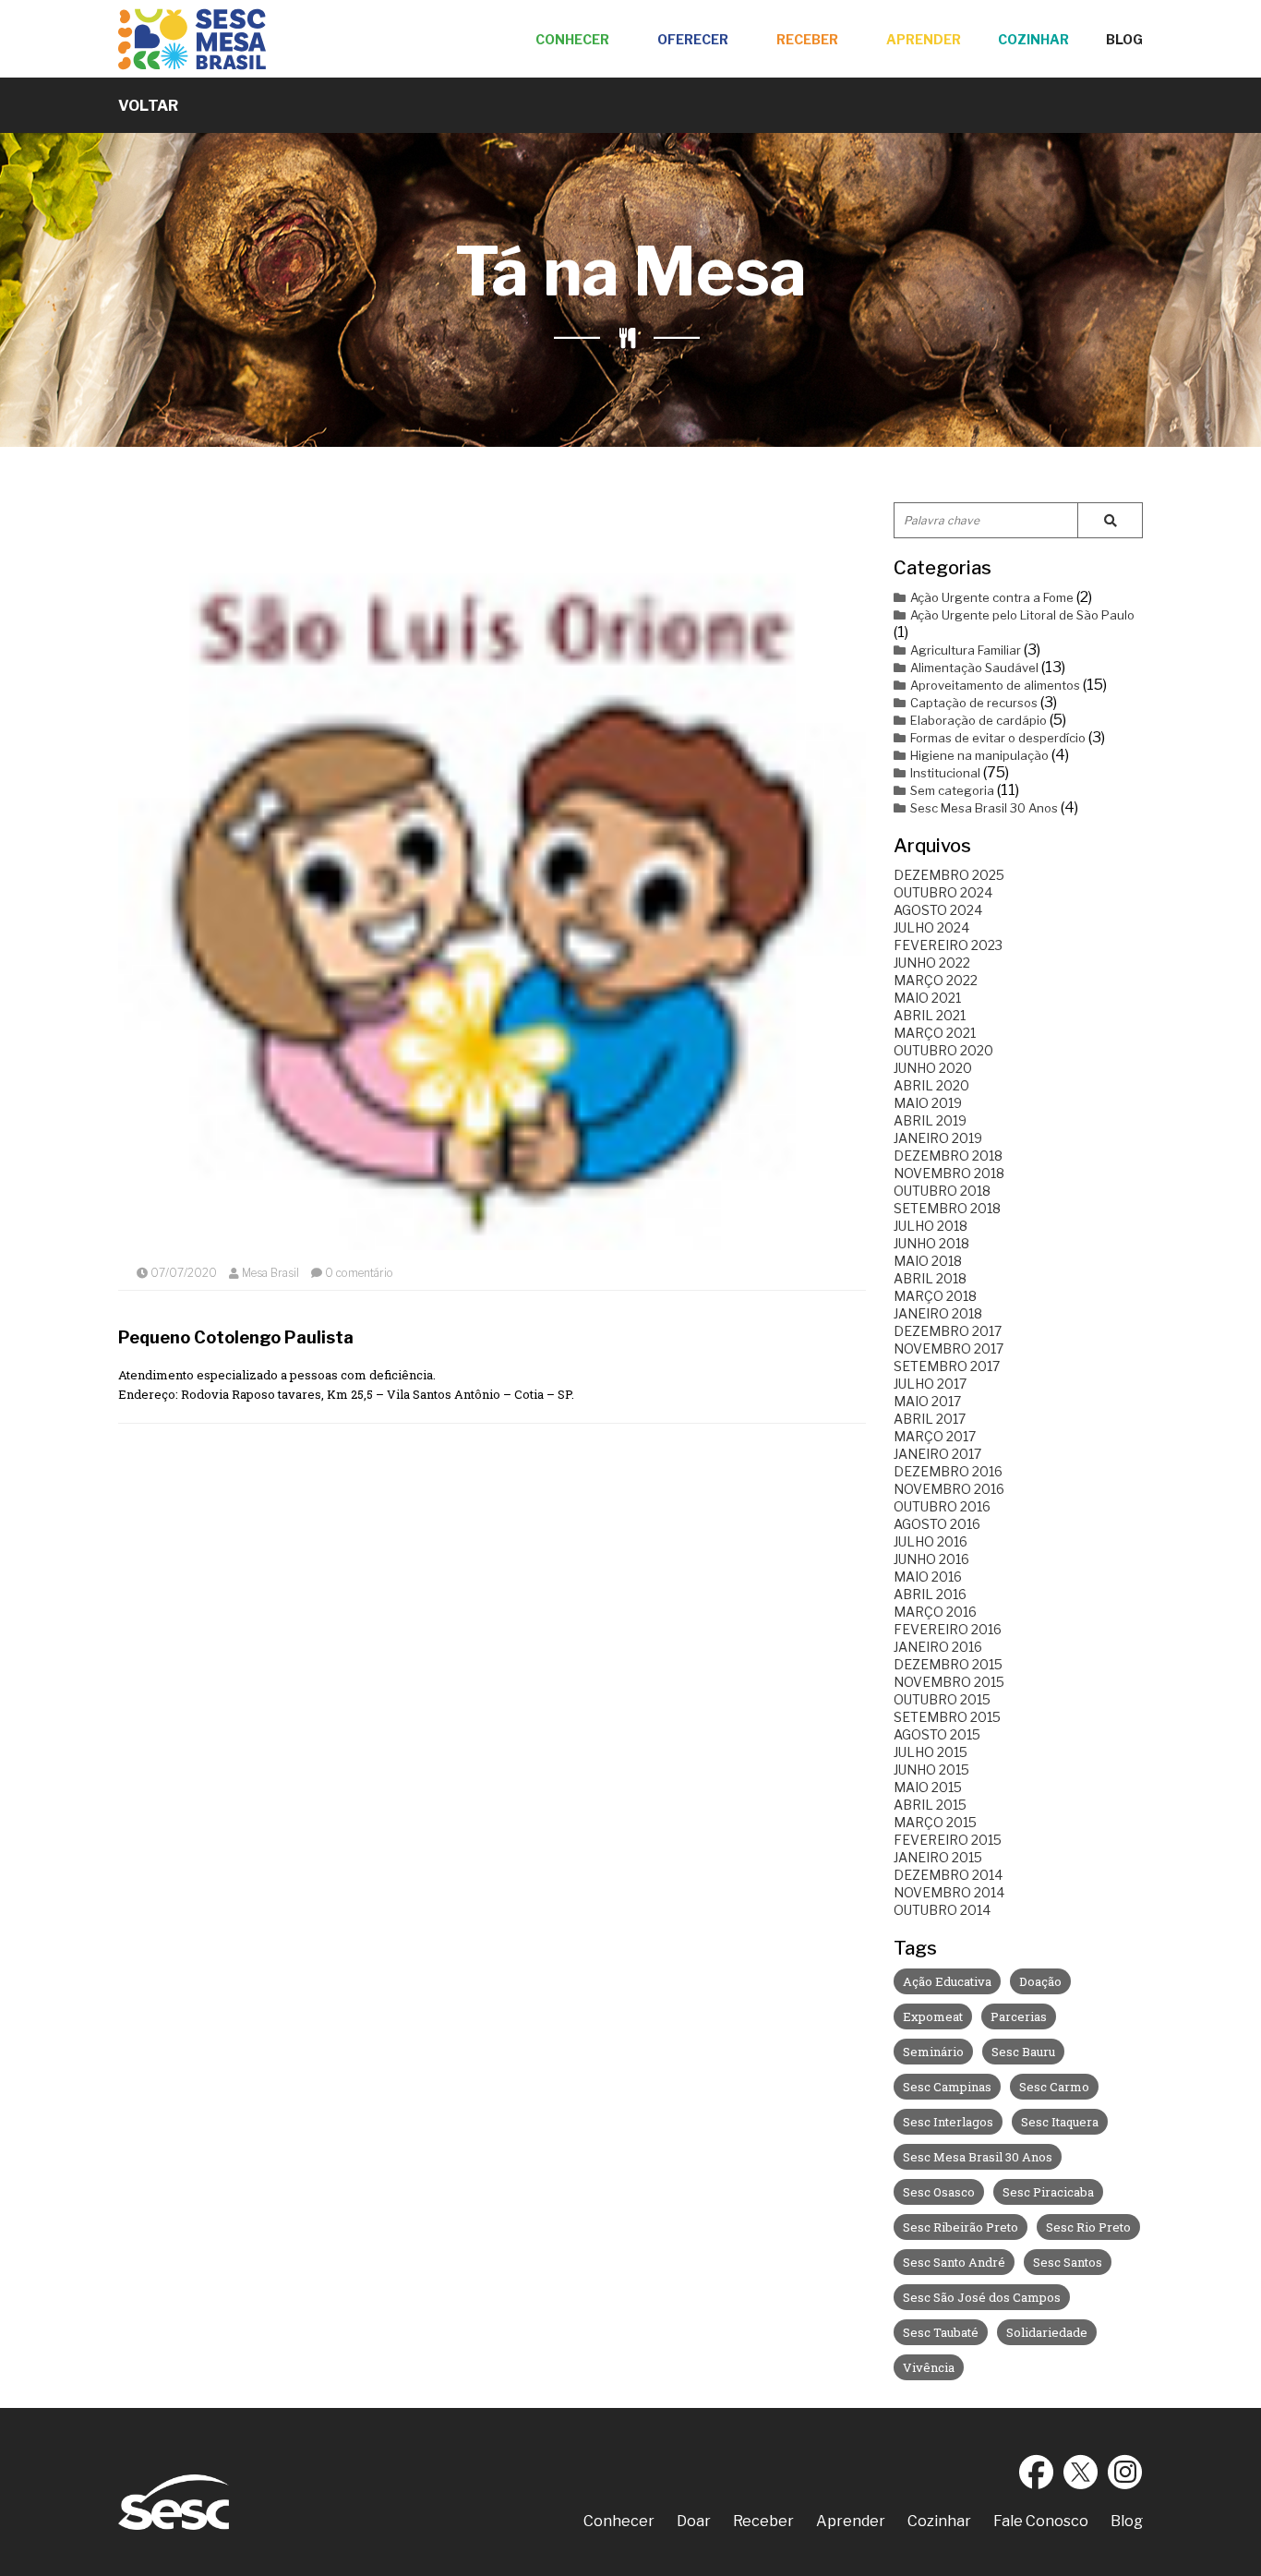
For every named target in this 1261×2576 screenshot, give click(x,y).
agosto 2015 (937, 1734)
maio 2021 (927, 998)
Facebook (1037, 2472)
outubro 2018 (942, 1191)
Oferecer (693, 39)
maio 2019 (928, 1103)
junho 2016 (931, 1559)
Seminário (933, 2052)
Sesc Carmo (1054, 2087)
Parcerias (1019, 2016)
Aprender (924, 39)
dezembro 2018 (948, 1156)
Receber (807, 39)
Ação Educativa (947, 1981)
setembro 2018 (947, 1208)
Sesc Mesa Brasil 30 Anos (984, 808)
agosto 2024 (938, 910)
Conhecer (572, 39)
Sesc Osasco (939, 2192)
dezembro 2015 (948, 1664)
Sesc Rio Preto (1088, 2227)
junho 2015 (931, 1769)
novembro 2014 (949, 1892)
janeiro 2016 (938, 1647)
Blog (1124, 39)
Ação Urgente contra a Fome (992, 597)
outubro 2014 (942, 1910)
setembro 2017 (947, 1366)
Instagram (1125, 2472)
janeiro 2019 (938, 1138)
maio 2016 (928, 1577)
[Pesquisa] (1110, 520)
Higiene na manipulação (979, 755)
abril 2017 (930, 1419)
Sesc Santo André (954, 2262)
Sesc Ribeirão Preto (961, 2227)
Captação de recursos (974, 703)
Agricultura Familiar (966, 650)
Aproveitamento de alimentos (995, 685)
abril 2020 (931, 1085)
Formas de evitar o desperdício (998, 738)
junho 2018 (931, 1243)
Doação (1040, 1981)
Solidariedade (1047, 2332)
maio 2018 (928, 1261)
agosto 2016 (937, 1524)
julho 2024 (931, 927)
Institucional (945, 773)
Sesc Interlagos (948, 2122)
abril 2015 (930, 1805)
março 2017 (935, 1436)
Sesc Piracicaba (1048, 2192)
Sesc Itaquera (1060, 2122)
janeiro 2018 (938, 1313)
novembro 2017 (949, 1348)
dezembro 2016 (948, 1471)
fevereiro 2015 (948, 1840)
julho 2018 (931, 1226)
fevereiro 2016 (948, 1629)
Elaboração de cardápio (979, 720)
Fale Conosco (1041, 2521)
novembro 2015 (949, 1682)
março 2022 (936, 980)
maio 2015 (928, 1787)
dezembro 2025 (949, 875)
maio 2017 (927, 1401)
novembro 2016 (949, 1489)
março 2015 (935, 1822)
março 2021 (935, 1033)
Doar (694, 2521)
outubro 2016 (942, 1506)
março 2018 (935, 1296)
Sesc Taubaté (941, 2332)
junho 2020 (933, 1068)
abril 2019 (930, 1120)
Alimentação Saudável (974, 668)
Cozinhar (1033, 39)
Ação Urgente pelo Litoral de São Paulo (1022, 615)
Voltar (148, 106)
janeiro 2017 (937, 1454)
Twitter (1081, 2472)
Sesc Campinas (947, 2087)
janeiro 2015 (938, 1857)
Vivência (929, 2367)
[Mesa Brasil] (192, 39)
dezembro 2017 (948, 1331)
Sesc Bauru (1023, 2052)
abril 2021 (930, 1015)
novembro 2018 (949, 1173)
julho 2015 (931, 1752)
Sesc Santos (1068, 2262)
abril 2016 (930, 1594)
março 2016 (935, 1612)
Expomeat (933, 2016)
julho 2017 (930, 1384)
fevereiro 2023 (948, 945)
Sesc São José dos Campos (982, 2297)
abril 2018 (930, 1278)
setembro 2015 (947, 1717)
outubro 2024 (943, 892)
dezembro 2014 (948, 1875)
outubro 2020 (943, 1050)
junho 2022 (932, 963)
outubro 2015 (942, 1699)
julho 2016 (931, 1541)
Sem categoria (952, 790)
